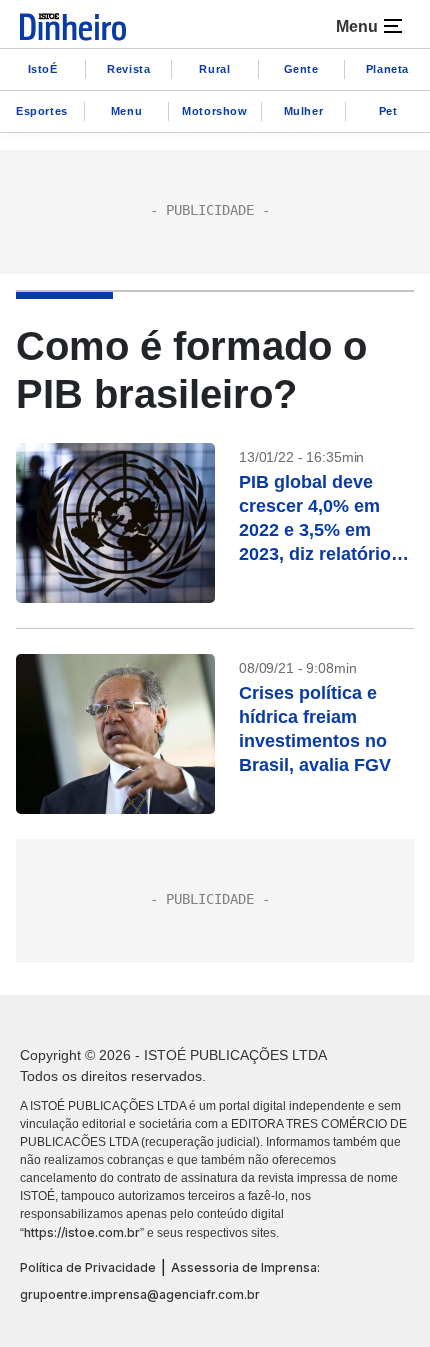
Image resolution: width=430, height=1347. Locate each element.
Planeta (387, 69)
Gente (301, 69)
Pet (388, 111)
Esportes (42, 111)
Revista (128, 69)
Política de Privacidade (88, 1267)
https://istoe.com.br (82, 1232)
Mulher (304, 111)
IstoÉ (43, 69)
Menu (126, 111)
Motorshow (214, 111)
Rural (214, 69)
